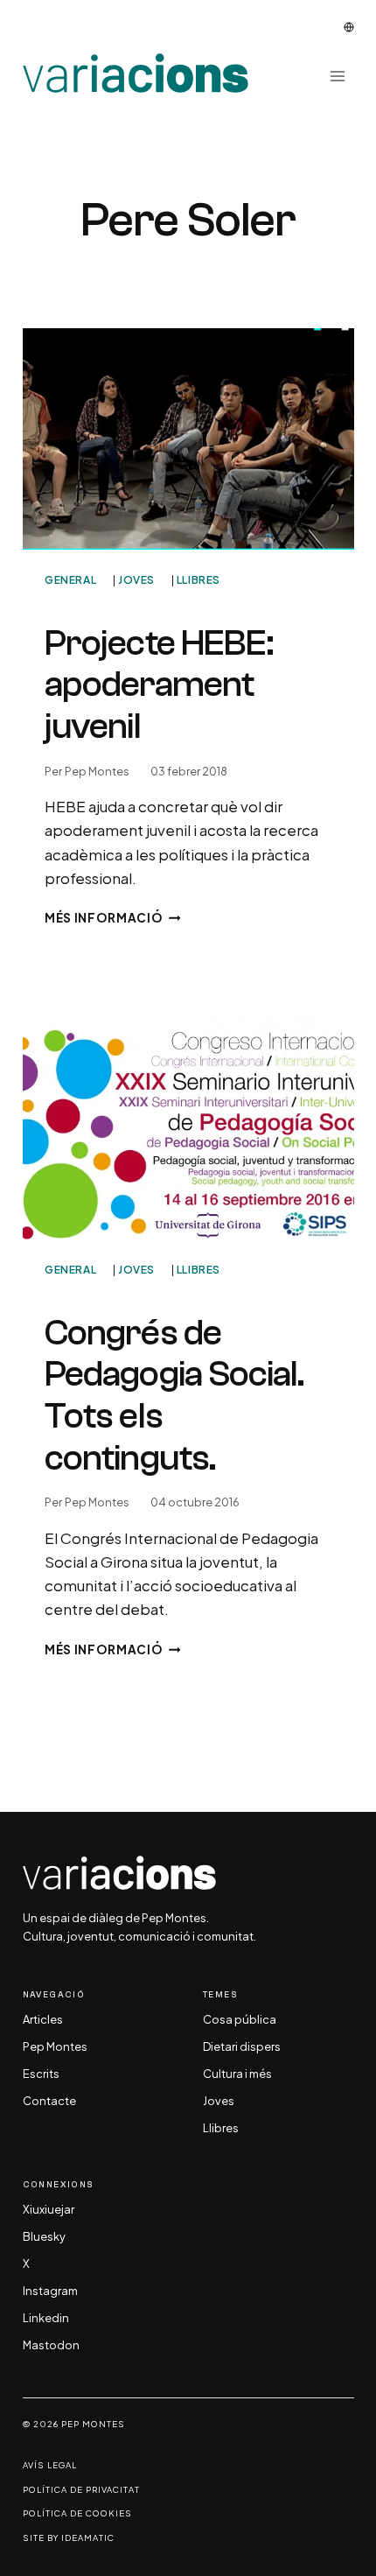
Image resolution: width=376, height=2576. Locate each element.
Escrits (41, 2074)
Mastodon (51, 2346)
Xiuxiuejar (49, 2210)
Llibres (198, 580)
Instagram (50, 2292)
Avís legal (50, 2465)
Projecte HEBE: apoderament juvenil (159, 684)
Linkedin (46, 2319)
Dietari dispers (242, 2047)
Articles (43, 2020)
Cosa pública (240, 2020)
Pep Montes (97, 771)
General (70, 580)
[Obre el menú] (338, 76)
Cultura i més (237, 2074)
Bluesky (44, 2237)
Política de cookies (77, 2513)
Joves (136, 580)
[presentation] (188, 439)
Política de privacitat (81, 2490)
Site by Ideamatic (69, 2538)
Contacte (49, 2102)
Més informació (113, 918)
